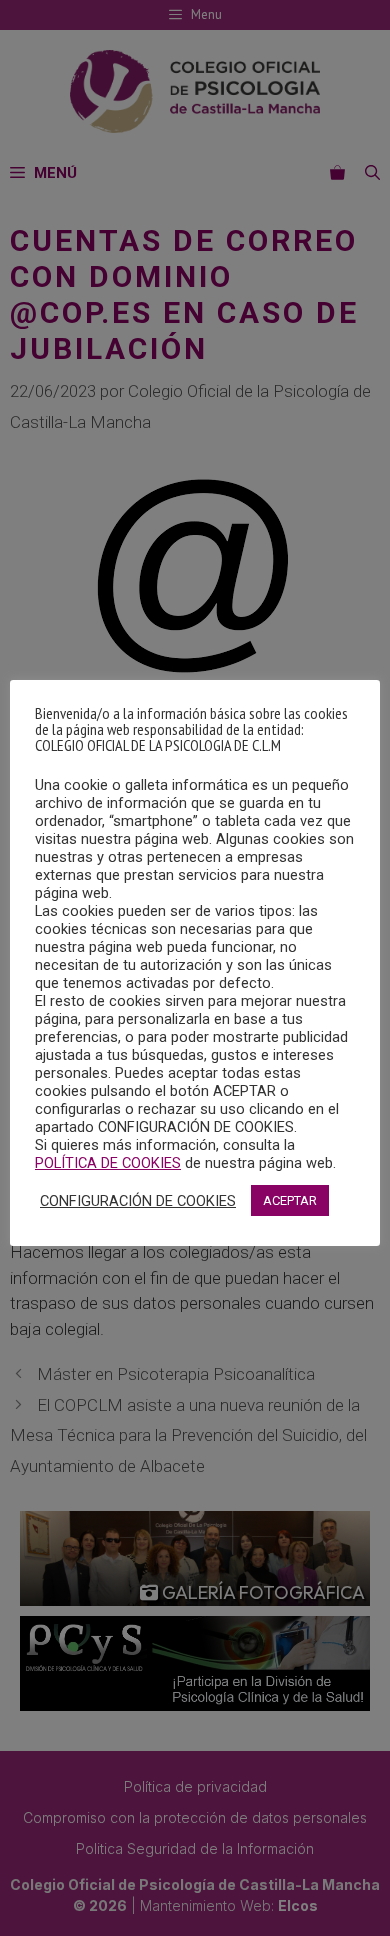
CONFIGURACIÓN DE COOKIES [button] (138, 1201)
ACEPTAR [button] (290, 1200)
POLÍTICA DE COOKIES (108, 1163)
